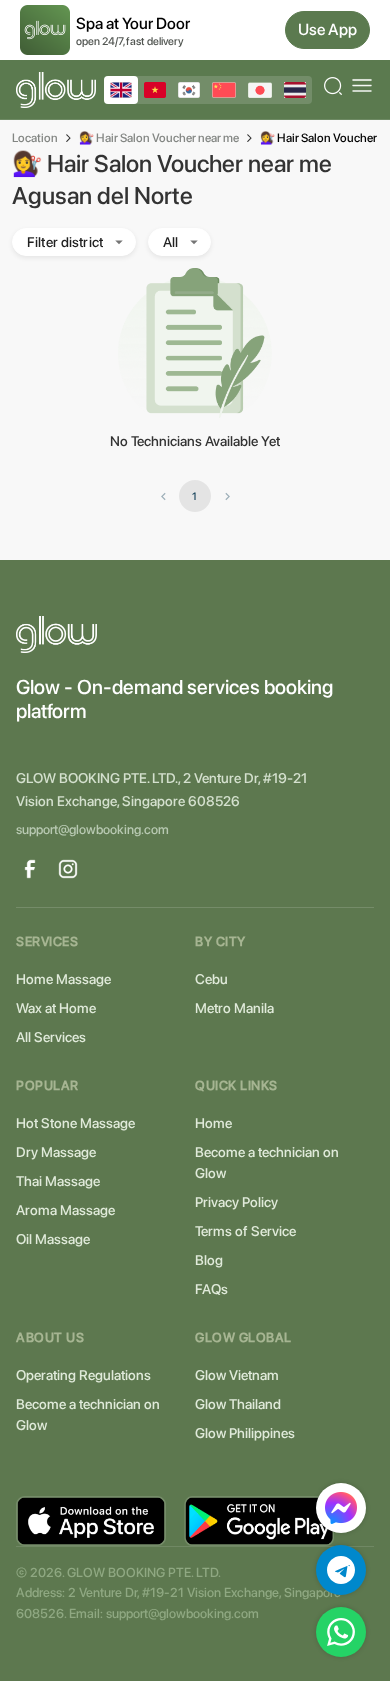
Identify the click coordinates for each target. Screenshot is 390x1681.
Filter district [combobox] (65, 242)
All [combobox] (170, 242)
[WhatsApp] (341, 1632)
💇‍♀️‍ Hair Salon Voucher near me (159, 138)
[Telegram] (341, 1570)
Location (35, 138)
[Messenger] (341, 1508)
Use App (327, 29)
